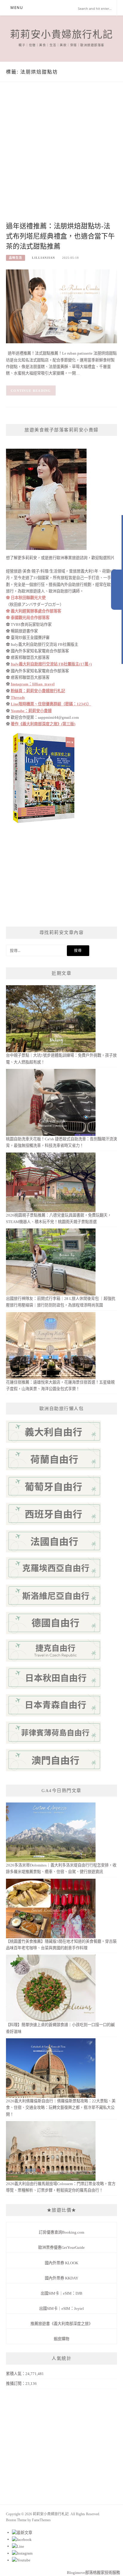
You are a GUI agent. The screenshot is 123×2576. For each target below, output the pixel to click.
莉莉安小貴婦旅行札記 (62, 35)
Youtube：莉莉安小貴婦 (31, 711)
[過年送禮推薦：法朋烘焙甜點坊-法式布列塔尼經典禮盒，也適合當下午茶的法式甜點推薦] (61, 306)
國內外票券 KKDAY (61, 2278)
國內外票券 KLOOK (61, 2263)
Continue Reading (31, 391)
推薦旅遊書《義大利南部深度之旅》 (61, 2324)
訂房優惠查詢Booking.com (61, 2232)
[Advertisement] (61, 157)
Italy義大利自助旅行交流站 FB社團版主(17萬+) (51, 664)
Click (117, 590)
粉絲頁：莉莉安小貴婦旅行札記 (38, 691)
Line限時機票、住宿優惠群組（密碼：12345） (51, 704)
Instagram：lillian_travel (33, 684)
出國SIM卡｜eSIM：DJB (61, 2293)
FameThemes (41, 2520)
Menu (17, 8)
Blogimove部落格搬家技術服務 (93, 2573)
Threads (18, 697)
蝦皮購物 (61, 2339)
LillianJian (43, 258)
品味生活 (16, 258)
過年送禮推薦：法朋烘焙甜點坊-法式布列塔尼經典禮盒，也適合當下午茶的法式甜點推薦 (60, 236)
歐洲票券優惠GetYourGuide (61, 2247)
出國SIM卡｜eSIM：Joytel (61, 2308)
